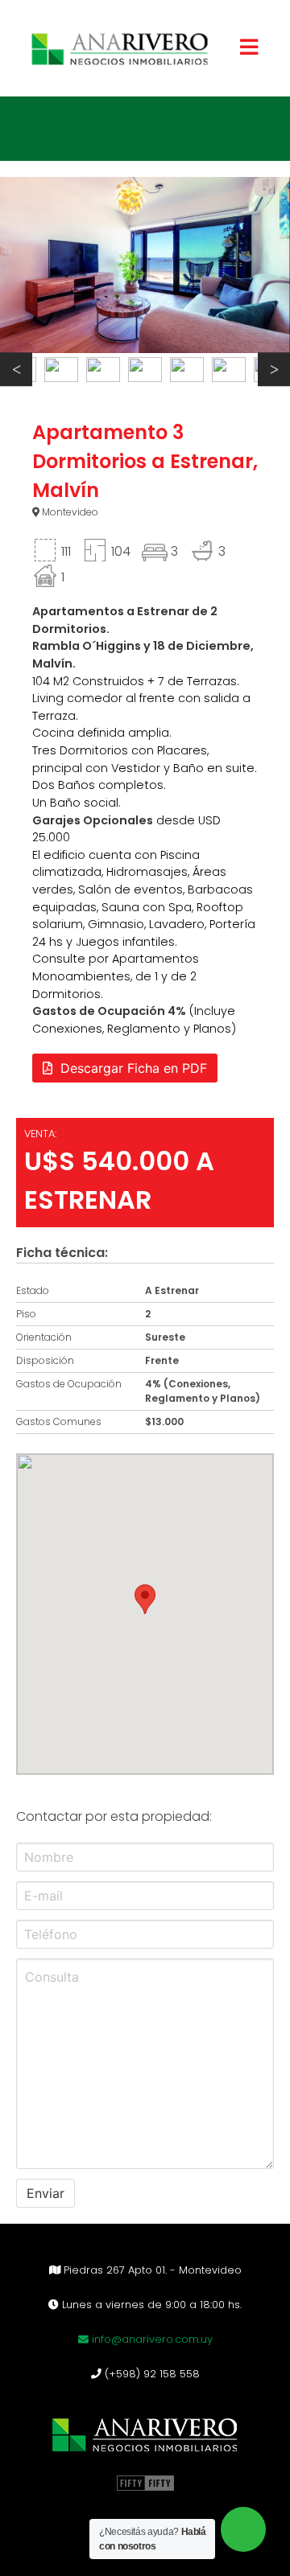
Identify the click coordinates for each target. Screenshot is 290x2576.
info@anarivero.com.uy (151, 2339)
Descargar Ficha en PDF (134, 1068)
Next (274, 370)
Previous (16, 370)
